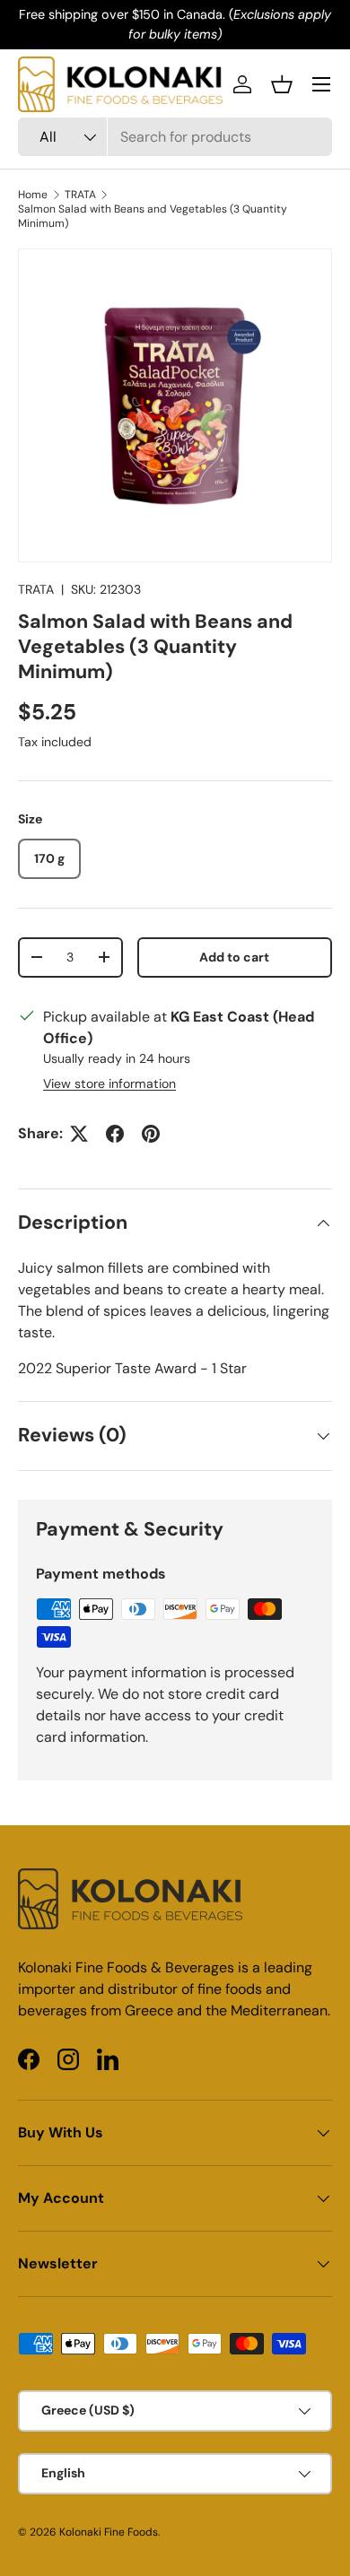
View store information (109, 1083)
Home (33, 195)
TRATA (80, 195)
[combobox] (175, 137)
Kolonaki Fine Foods (109, 2532)
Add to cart (234, 957)
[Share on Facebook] (115, 1134)
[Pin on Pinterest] (151, 1134)
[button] (282, 84)
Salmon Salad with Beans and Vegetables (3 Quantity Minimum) (153, 216)
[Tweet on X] (79, 1134)
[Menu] (321, 84)
